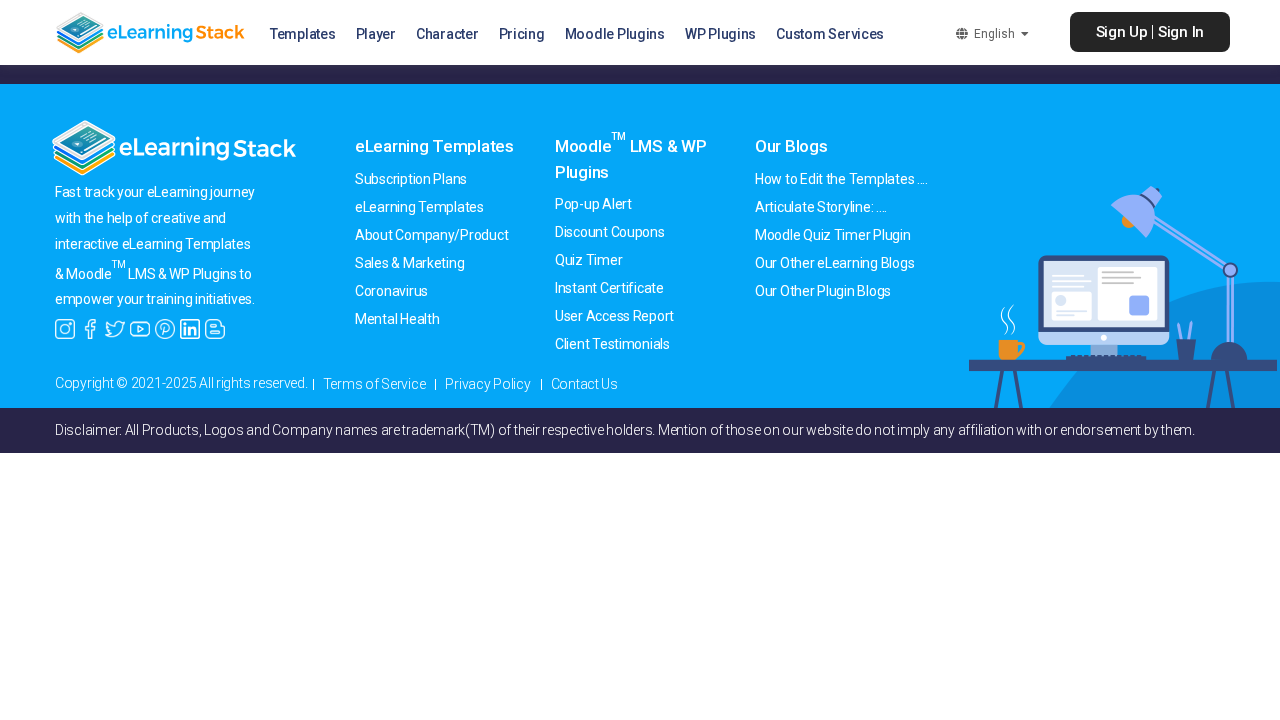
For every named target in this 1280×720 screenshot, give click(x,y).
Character (447, 34)
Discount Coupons (610, 232)
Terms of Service (374, 384)
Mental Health (397, 319)
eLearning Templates (434, 146)
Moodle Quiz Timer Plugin (833, 235)
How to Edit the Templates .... (841, 179)
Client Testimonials (612, 344)
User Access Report (614, 316)
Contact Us (584, 384)
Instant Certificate (609, 288)
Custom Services (830, 34)
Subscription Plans (411, 179)
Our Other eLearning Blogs (834, 263)
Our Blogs (791, 146)
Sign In (1181, 32)
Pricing (522, 34)
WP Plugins (720, 34)
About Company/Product (431, 235)
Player (376, 34)
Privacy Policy (487, 384)
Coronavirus (391, 291)
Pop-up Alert (593, 204)
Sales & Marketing (409, 263)
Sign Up (1122, 32)
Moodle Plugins (615, 34)
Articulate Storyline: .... (821, 207)
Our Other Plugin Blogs (823, 291)
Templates (303, 34)
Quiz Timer (588, 260)
